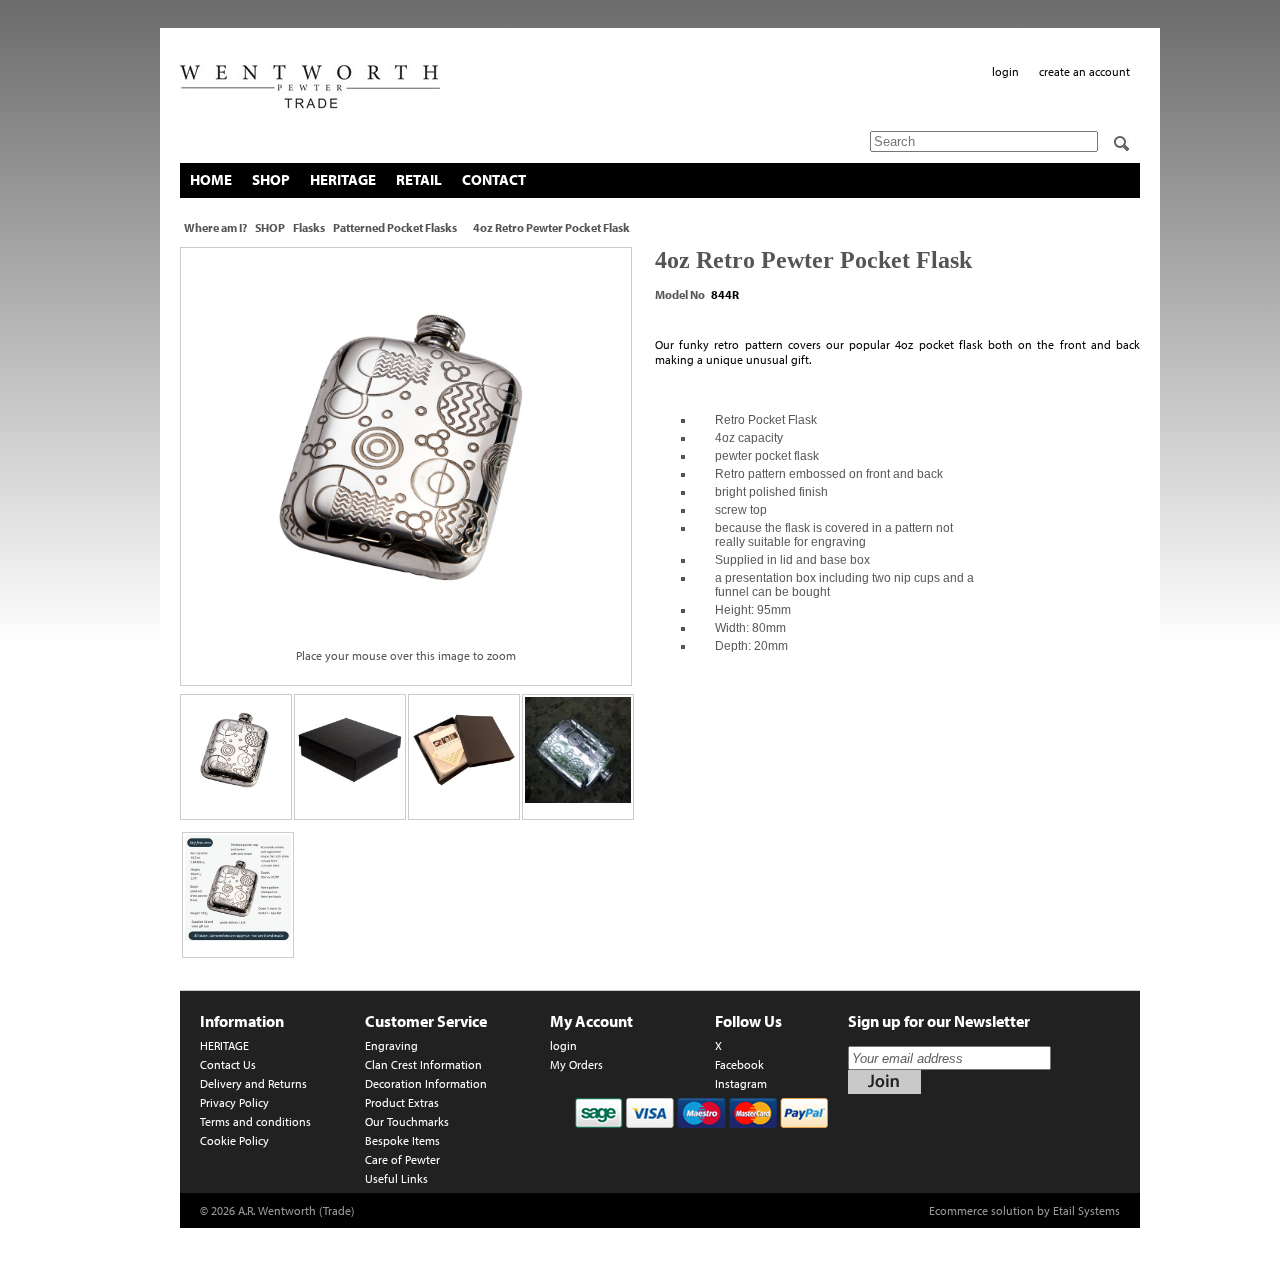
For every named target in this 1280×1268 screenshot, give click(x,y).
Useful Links (396, 1178)
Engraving (391, 1045)
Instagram (741, 1083)
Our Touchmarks (407, 1121)
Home (211, 179)
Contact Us (228, 1064)
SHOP (271, 179)
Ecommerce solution (981, 1210)
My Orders (576, 1064)
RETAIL (419, 179)
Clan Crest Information (423, 1064)
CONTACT (494, 179)
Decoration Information (426, 1083)
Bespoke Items (402, 1140)
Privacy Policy (234, 1102)
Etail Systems (1086, 1210)
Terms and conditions (255, 1121)
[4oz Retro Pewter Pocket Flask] (406, 447)
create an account (1084, 71)
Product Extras (402, 1102)
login (1005, 71)
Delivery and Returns (253, 1083)
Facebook (739, 1064)
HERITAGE (343, 179)
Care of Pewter (402, 1159)
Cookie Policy (234, 1140)
